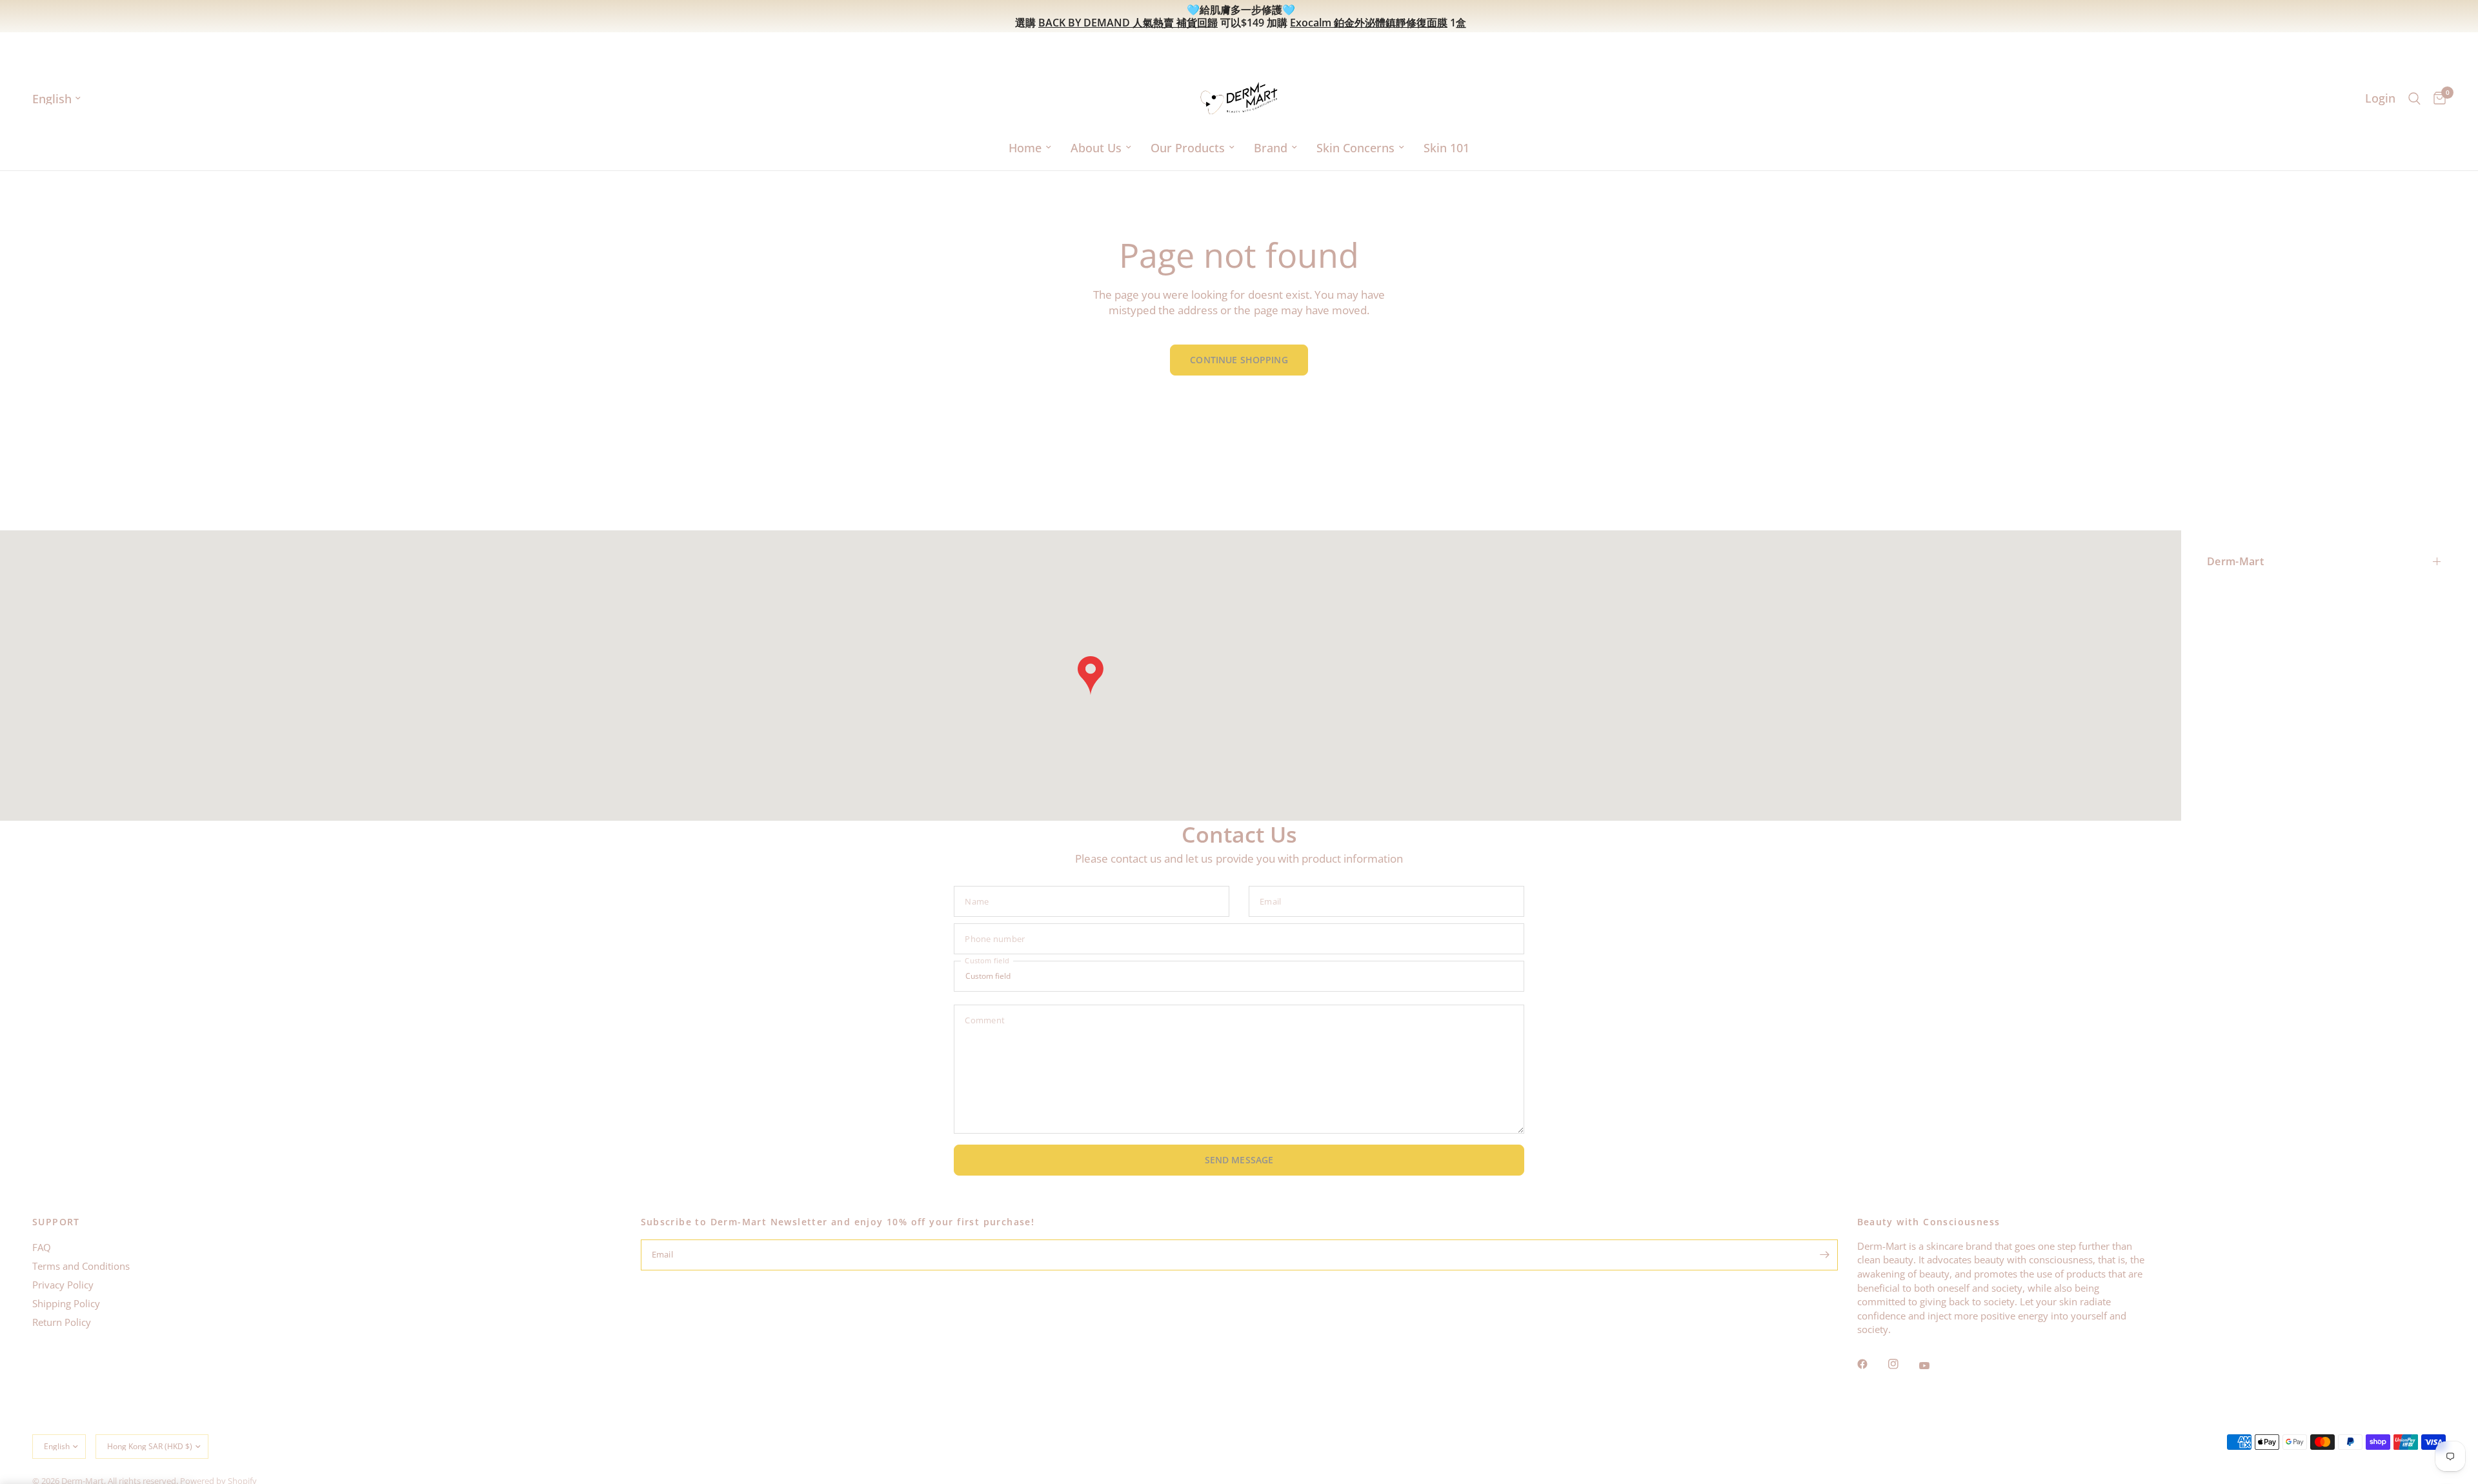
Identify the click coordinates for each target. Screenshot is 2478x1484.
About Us (1096, 148)
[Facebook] (1871, 1364)
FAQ (42, 1247)
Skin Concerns (1355, 148)
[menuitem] (1030, 148)
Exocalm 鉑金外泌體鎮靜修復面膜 (1369, 23)
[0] (2436, 98)
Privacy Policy (63, 1285)
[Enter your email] (1825, 1255)
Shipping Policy (66, 1303)
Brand (1271, 148)
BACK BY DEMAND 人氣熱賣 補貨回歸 (1128, 23)
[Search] (2414, 98)
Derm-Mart (2235, 561)
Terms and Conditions (81, 1266)
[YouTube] (1933, 1365)
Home (1025, 148)
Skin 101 (1446, 148)
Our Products (1188, 148)
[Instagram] (1902, 1364)
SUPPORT (56, 1222)
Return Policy (62, 1322)
